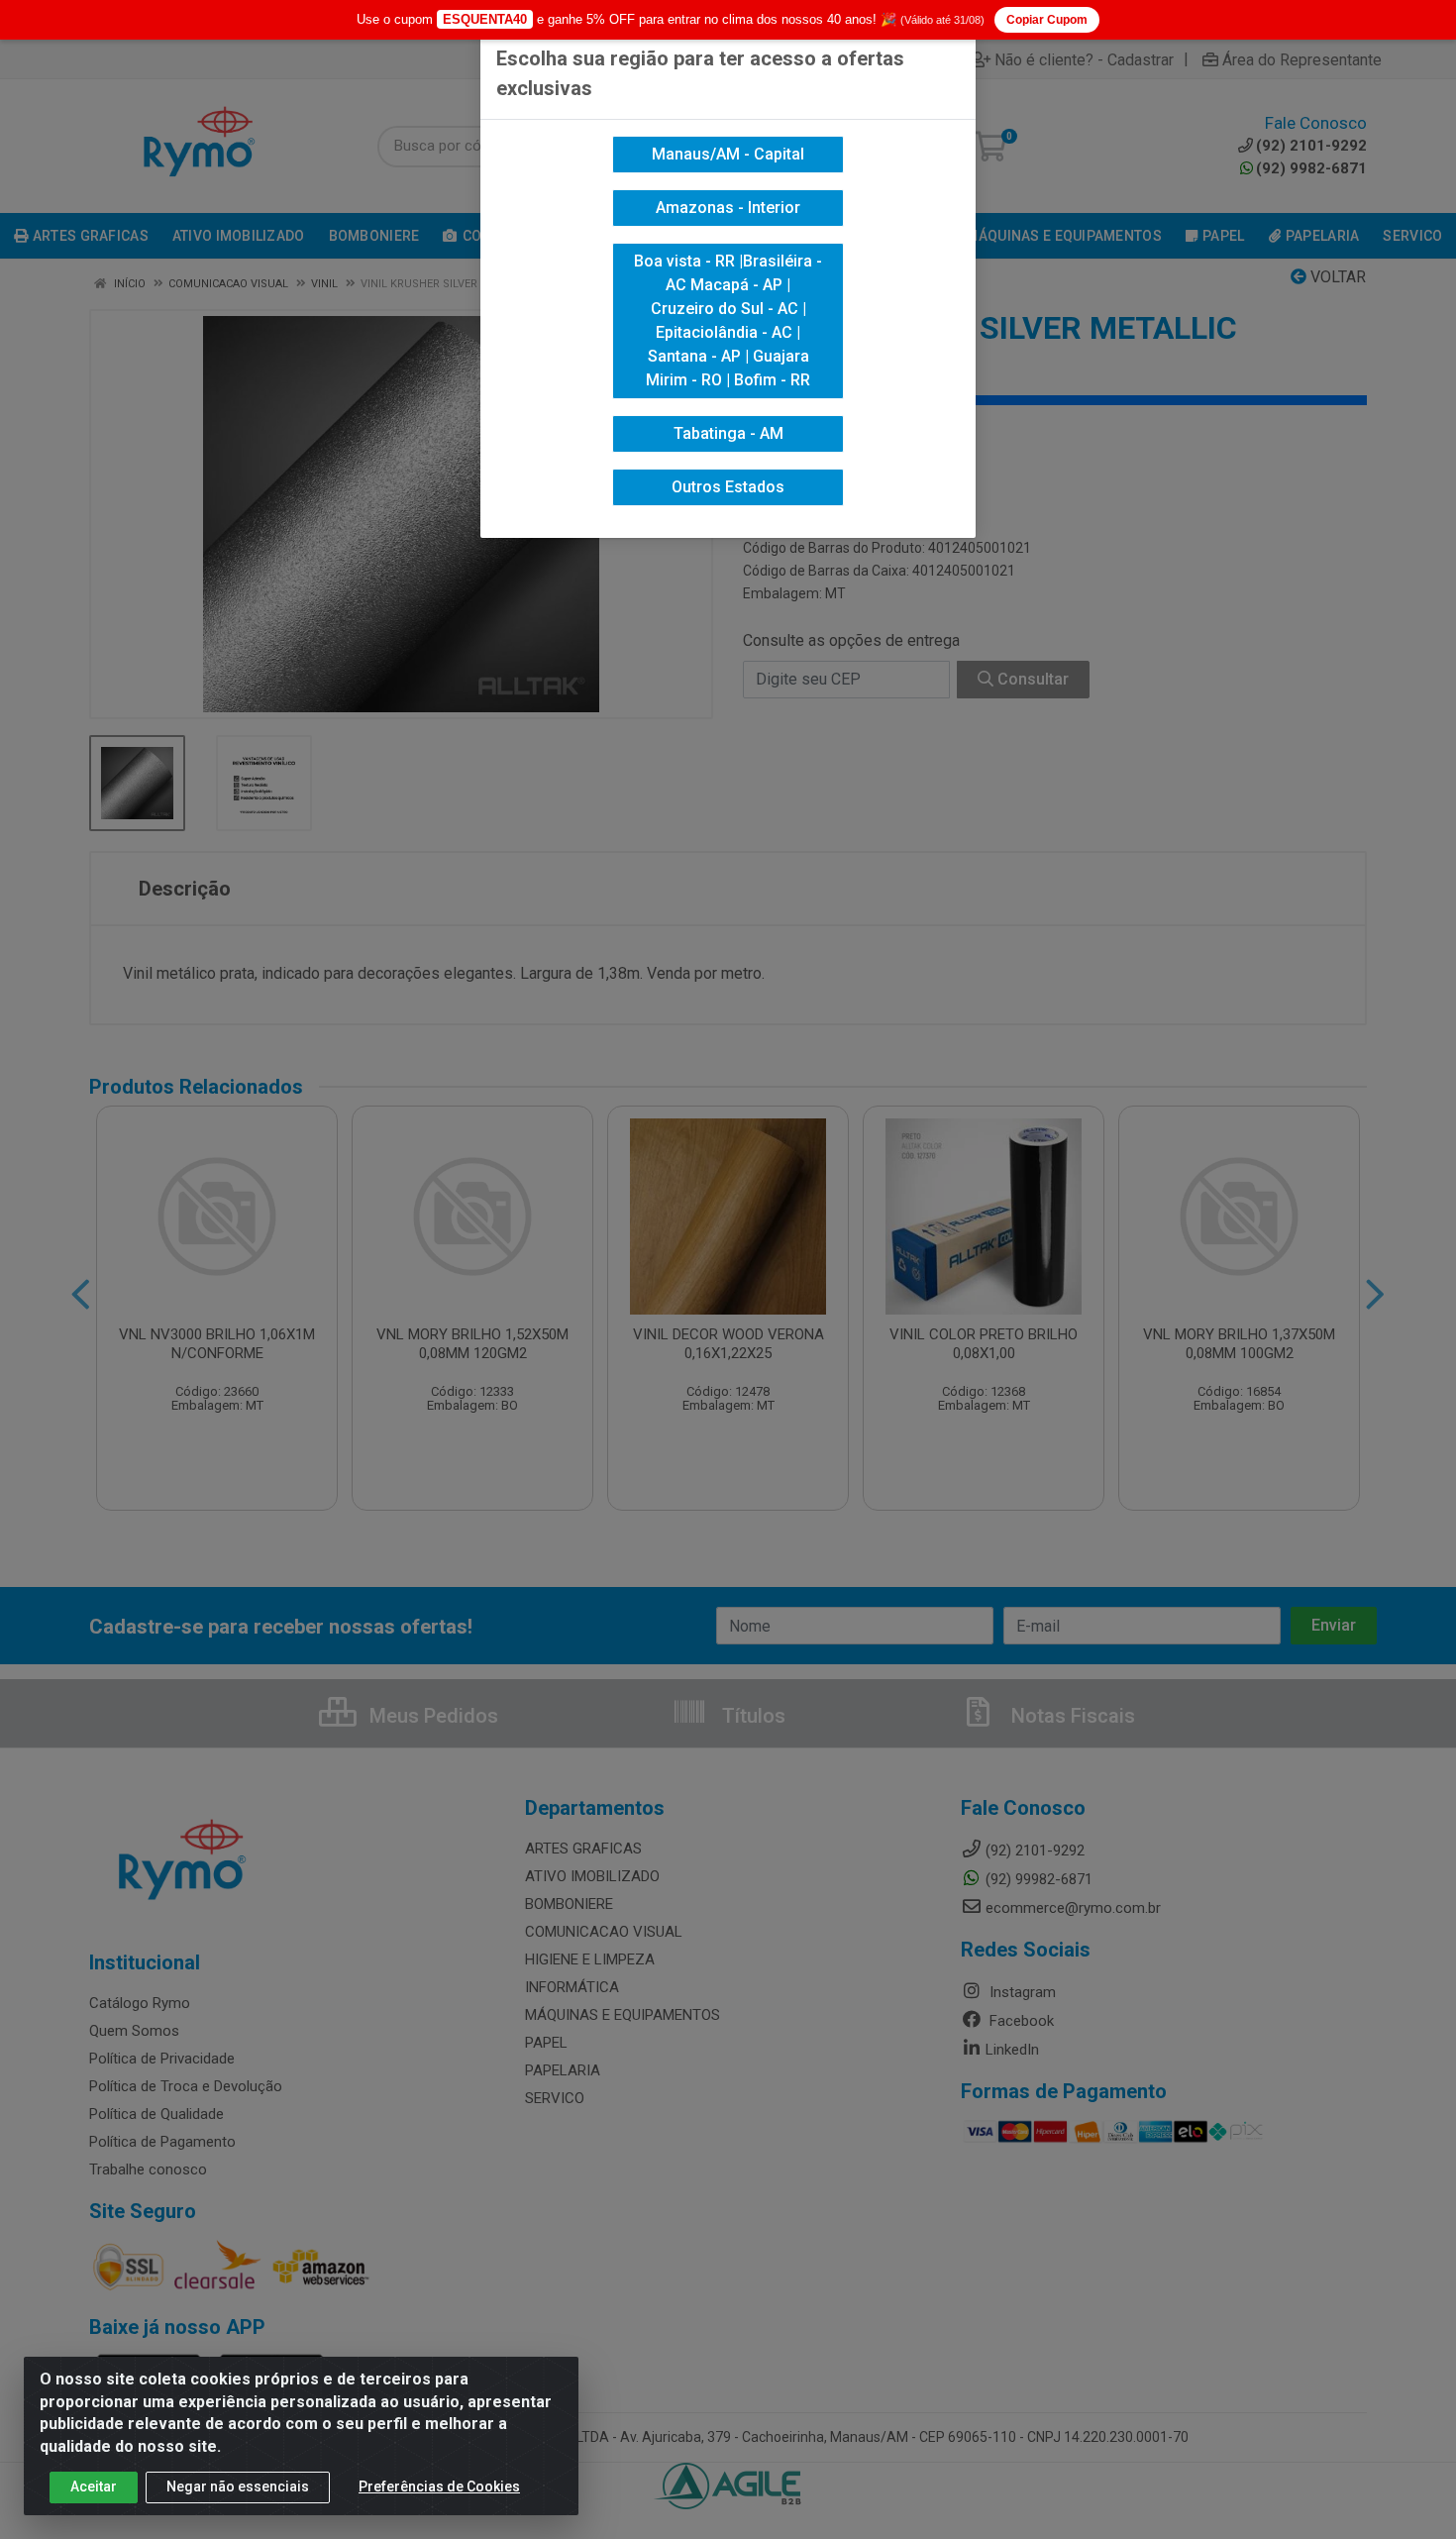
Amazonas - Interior (728, 208)
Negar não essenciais (238, 2486)
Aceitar (94, 2486)
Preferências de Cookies (439, 2486)
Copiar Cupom (1047, 20)
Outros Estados (728, 487)
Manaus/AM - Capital (728, 154)
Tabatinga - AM (728, 433)
